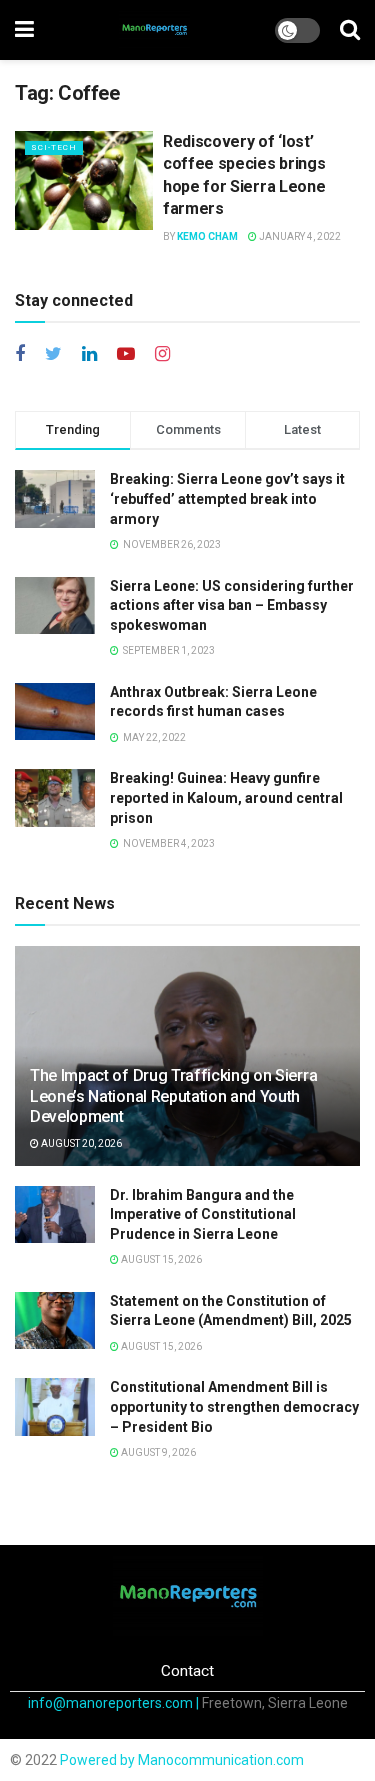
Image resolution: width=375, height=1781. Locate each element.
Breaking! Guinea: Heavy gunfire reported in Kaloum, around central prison (226, 797)
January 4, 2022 (299, 236)
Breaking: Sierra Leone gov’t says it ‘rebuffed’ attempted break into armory (227, 498)
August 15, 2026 (160, 1259)
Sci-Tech (54, 147)
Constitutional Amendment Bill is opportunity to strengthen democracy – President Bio (234, 1406)
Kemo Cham (207, 236)
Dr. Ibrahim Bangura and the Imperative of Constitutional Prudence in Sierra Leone (203, 1214)
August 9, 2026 (157, 1452)
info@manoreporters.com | (115, 1703)
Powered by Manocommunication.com (182, 1760)
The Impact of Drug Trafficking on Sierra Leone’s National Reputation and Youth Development (173, 1096)
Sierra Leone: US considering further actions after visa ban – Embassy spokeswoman (232, 605)
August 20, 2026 (80, 1143)
